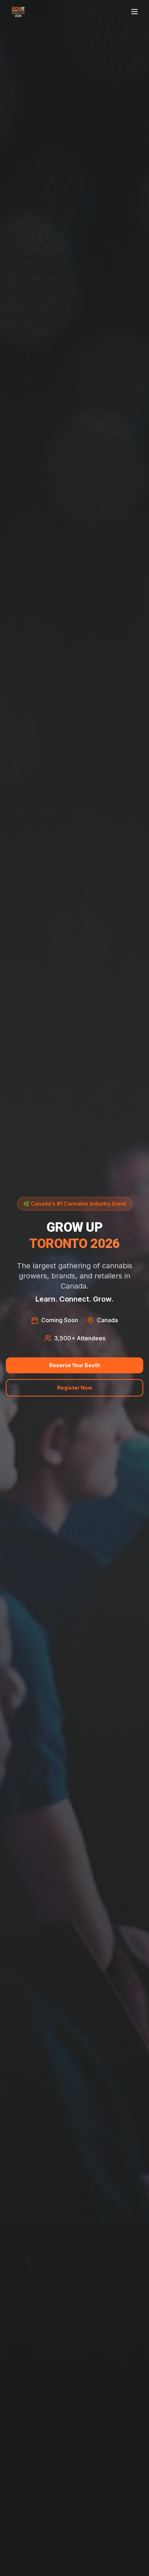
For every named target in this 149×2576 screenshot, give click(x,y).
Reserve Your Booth (75, 1365)
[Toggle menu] (135, 12)
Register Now (75, 1388)
